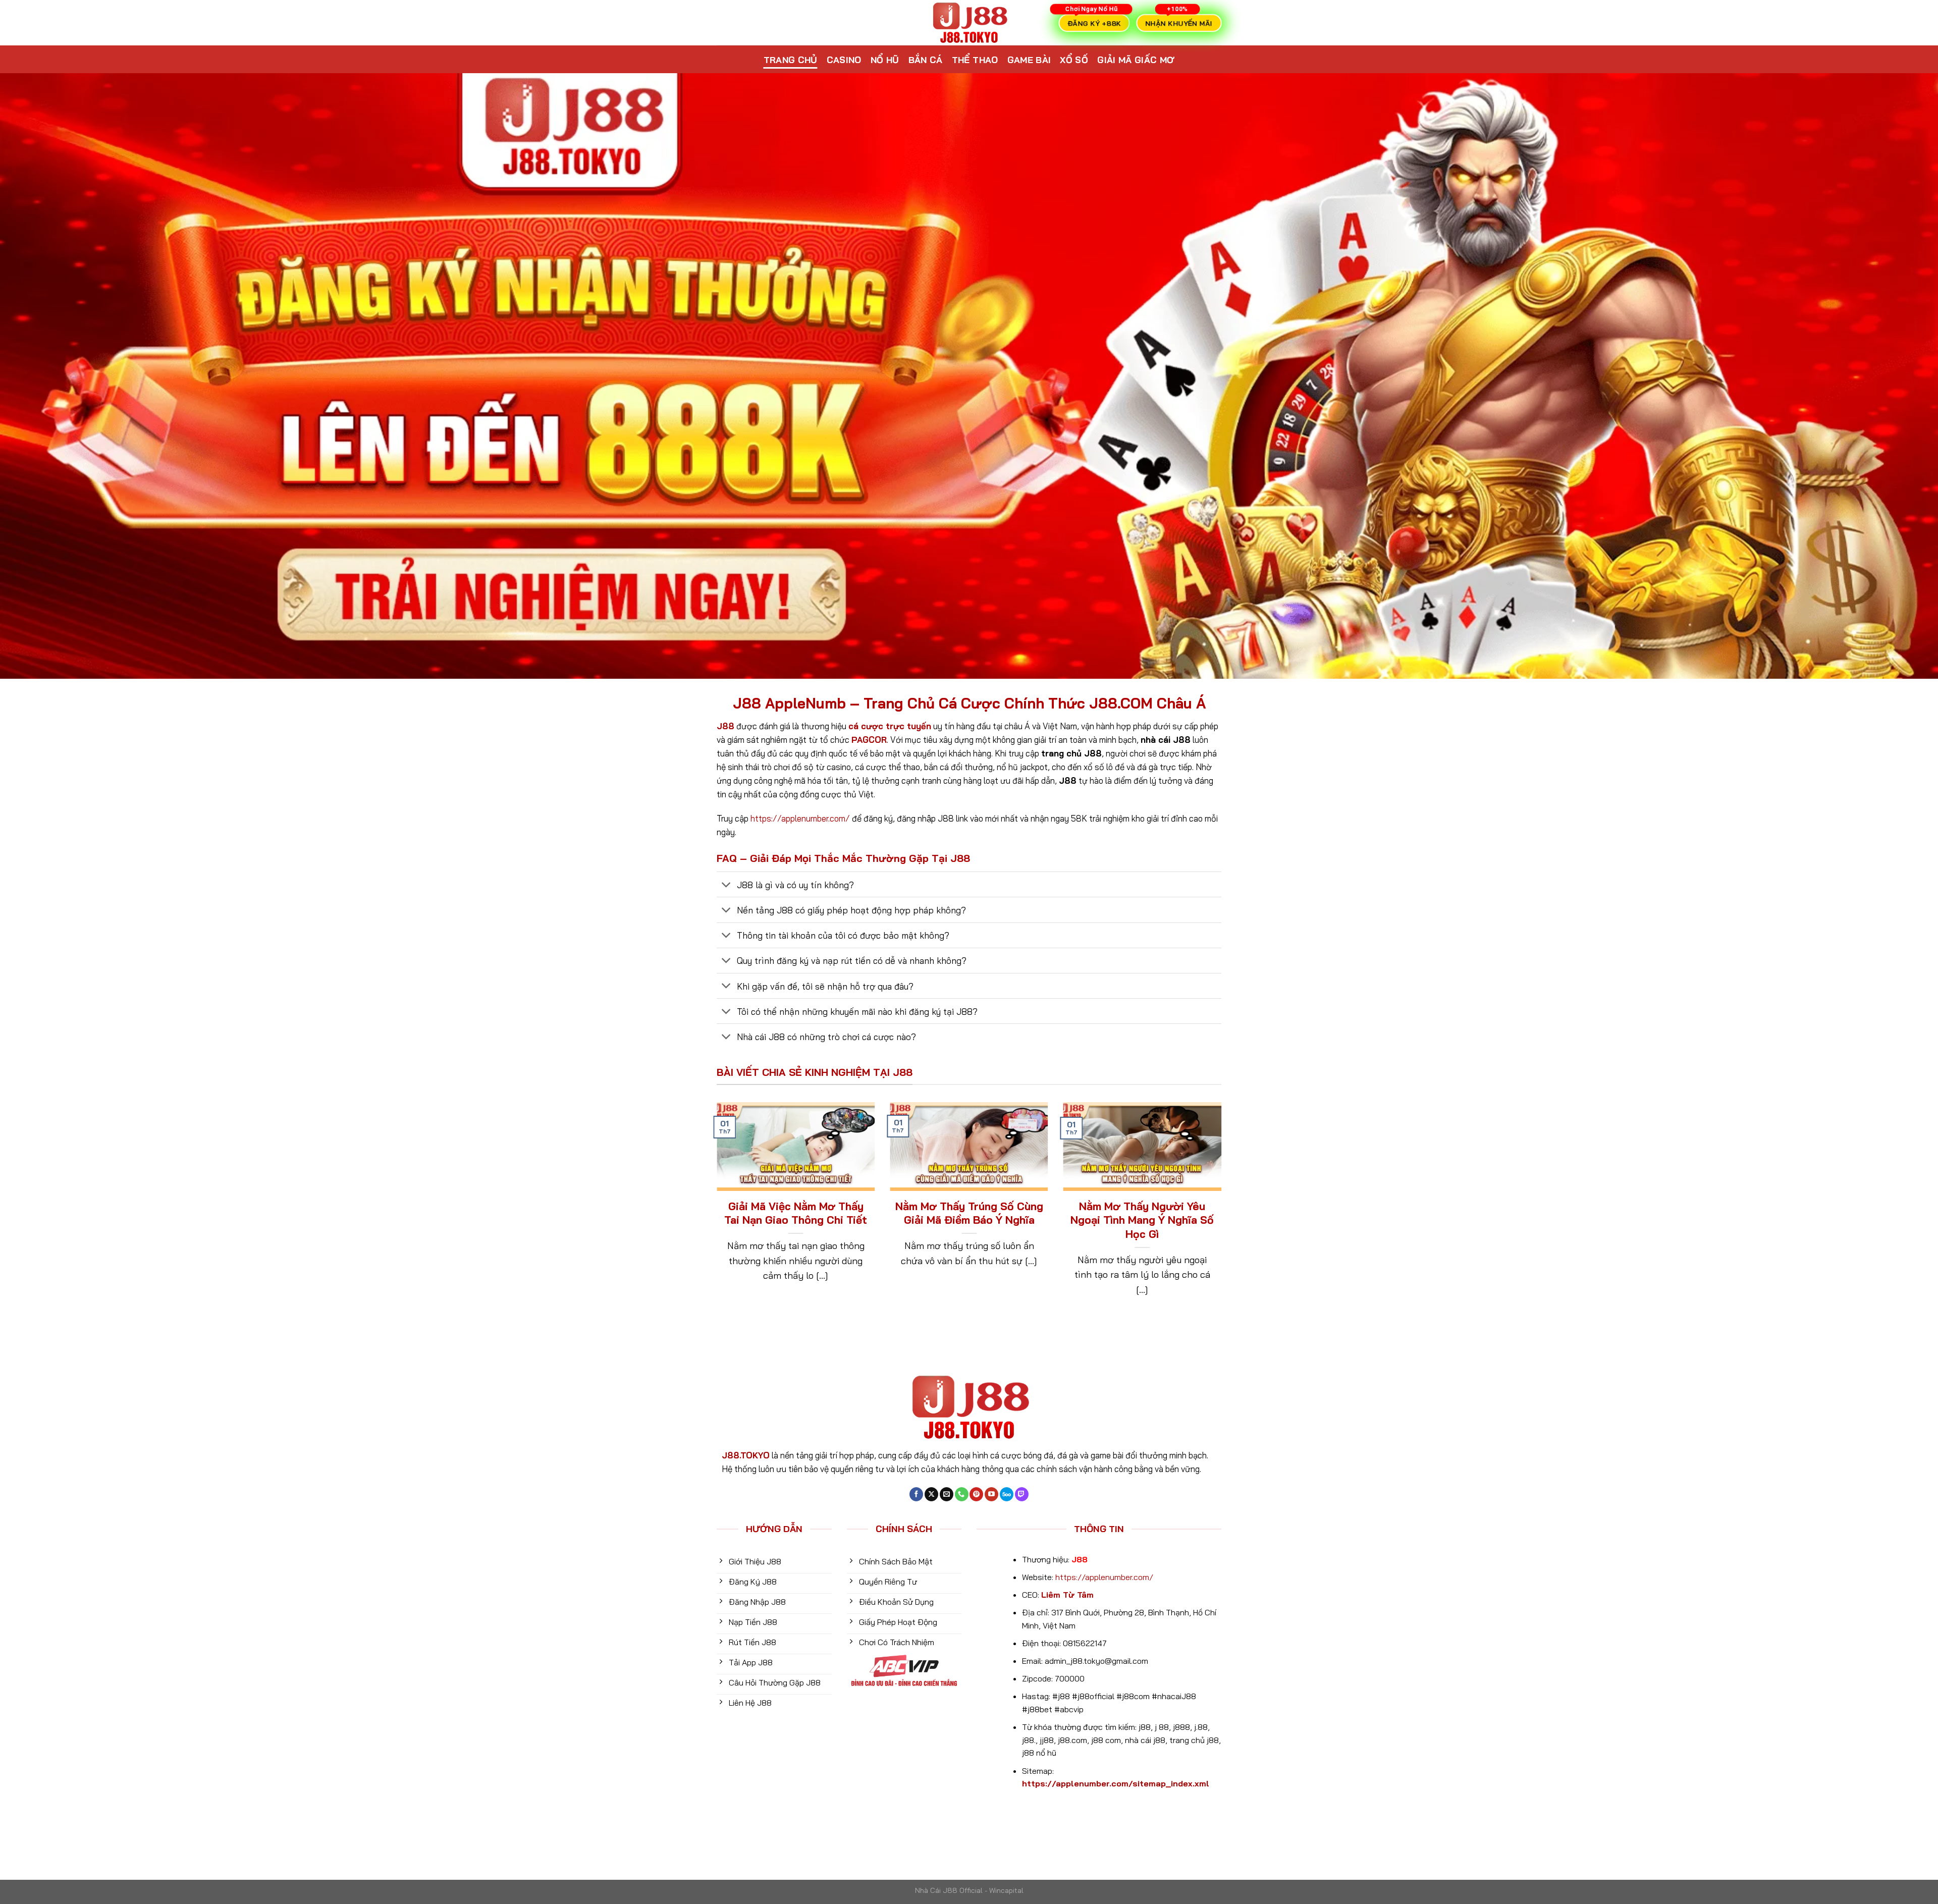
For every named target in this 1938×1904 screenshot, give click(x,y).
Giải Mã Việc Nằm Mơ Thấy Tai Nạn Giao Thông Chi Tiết (796, 1213)
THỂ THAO (975, 60)
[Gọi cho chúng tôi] (962, 1494)
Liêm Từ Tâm (1067, 1595)
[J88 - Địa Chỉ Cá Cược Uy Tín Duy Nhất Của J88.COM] (969, 23)
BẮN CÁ (926, 60)
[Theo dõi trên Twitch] (1022, 1494)
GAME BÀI (1029, 60)
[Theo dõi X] (931, 1494)
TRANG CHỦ (791, 60)
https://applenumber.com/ (800, 818)
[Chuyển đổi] (726, 885)
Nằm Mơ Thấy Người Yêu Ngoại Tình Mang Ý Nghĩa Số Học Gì (1142, 1220)
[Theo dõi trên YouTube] (991, 1494)
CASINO (844, 60)
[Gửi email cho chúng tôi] (947, 1494)
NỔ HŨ (885, 60)
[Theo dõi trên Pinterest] (976, 1494)
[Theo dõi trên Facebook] (916, 1494)
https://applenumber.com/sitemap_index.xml (1116, 1783)
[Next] (1223, 1213)
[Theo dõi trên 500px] (1007, 1494)
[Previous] (715, 1213)
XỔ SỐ (1074, 60)
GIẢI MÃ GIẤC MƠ (1136, 60)
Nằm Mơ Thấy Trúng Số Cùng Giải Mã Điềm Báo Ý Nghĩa (969, 1213)
